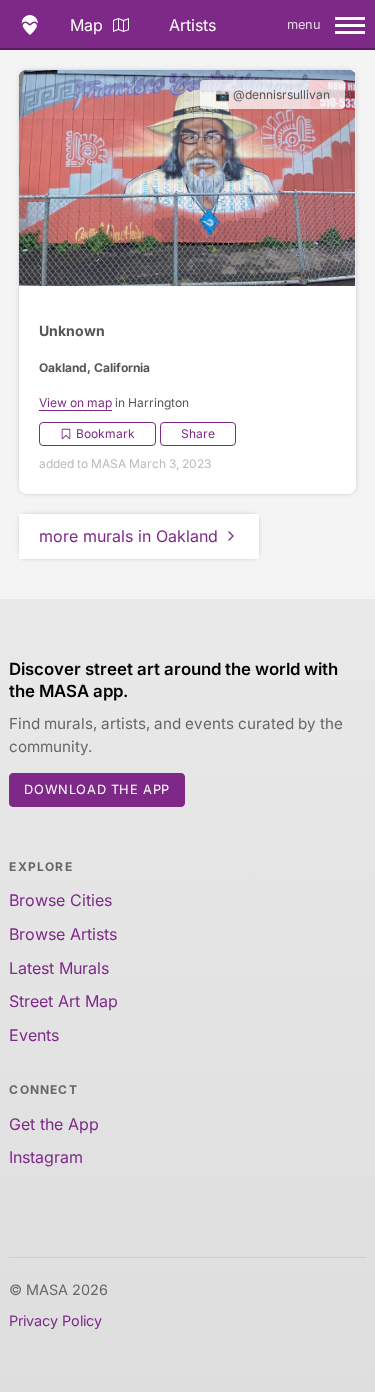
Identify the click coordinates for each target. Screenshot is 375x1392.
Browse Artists (63, 934)
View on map (75, 402)
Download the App (97, 789)
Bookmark (105, 433)
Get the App (54, 1124)
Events (34, 1035)
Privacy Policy (55, 1320)
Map (86, 25)
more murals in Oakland (128, 536)
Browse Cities (60, 900)
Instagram (46, 1157)
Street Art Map (63, 1001)
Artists (192, 25)
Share (198, 433)
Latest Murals (59, 968)
